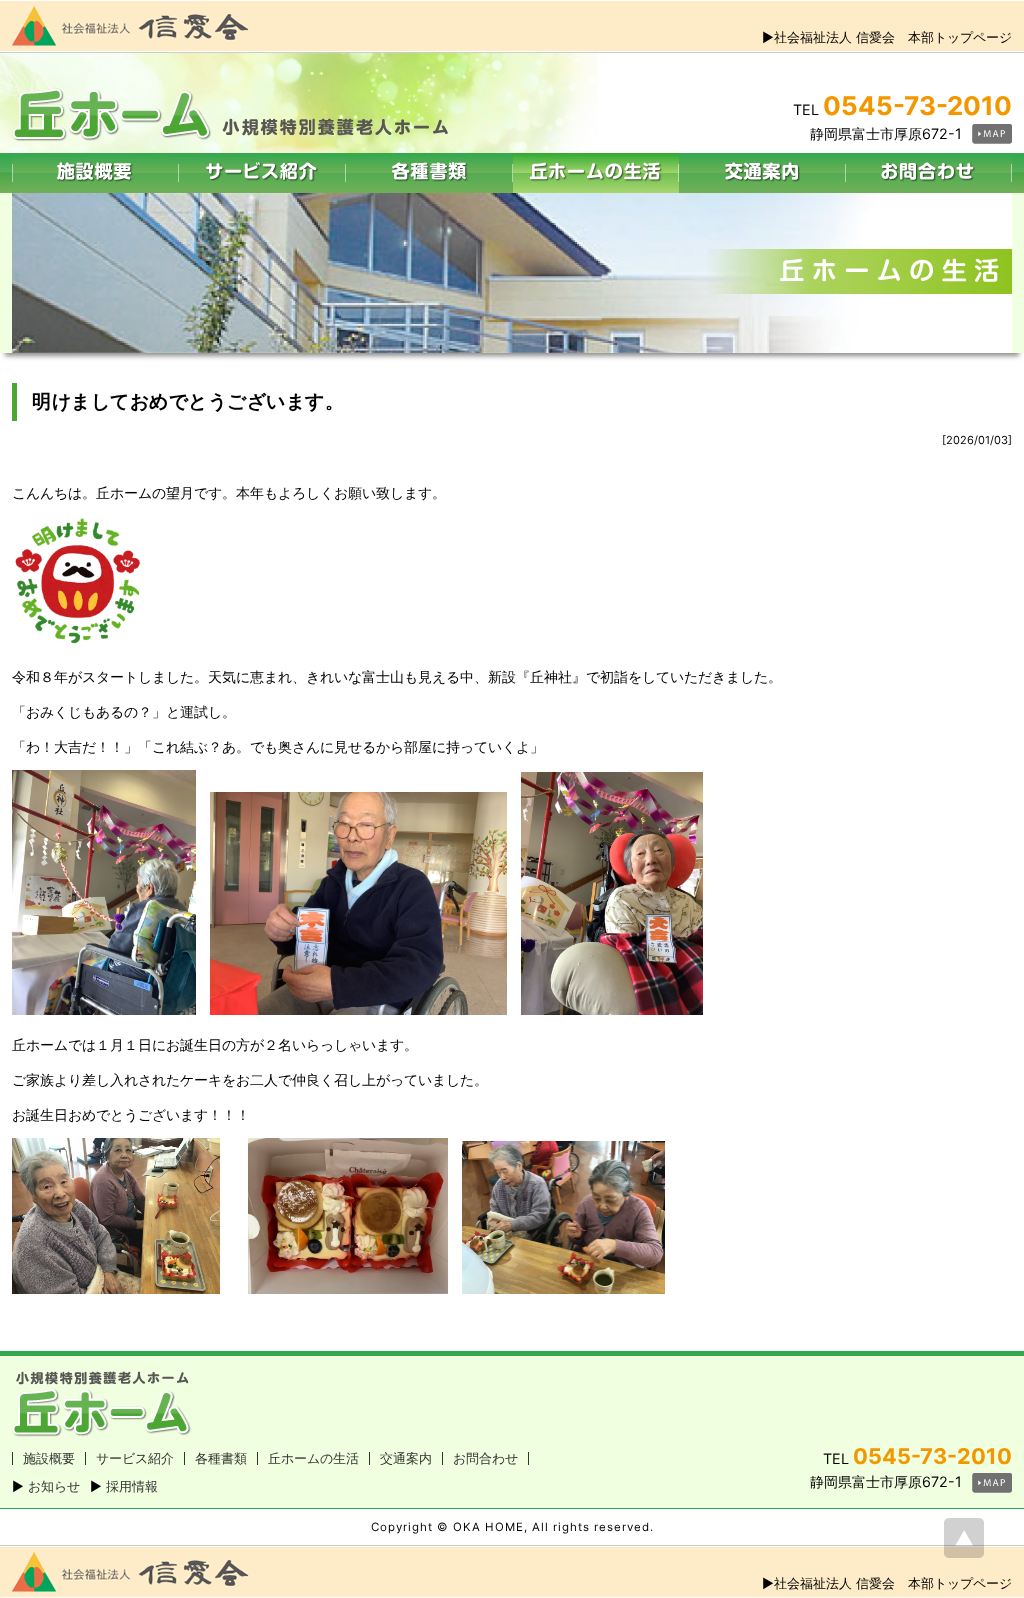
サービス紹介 (135, 1458)
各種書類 (221, 1458)
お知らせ (54, 1486)
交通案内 (406, 1458)
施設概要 (49, 1458)
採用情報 (132, 1486)
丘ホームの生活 (313, 1458)
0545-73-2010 (917, 105)
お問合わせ (485, 1458)
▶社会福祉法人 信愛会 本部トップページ (887, 37)
